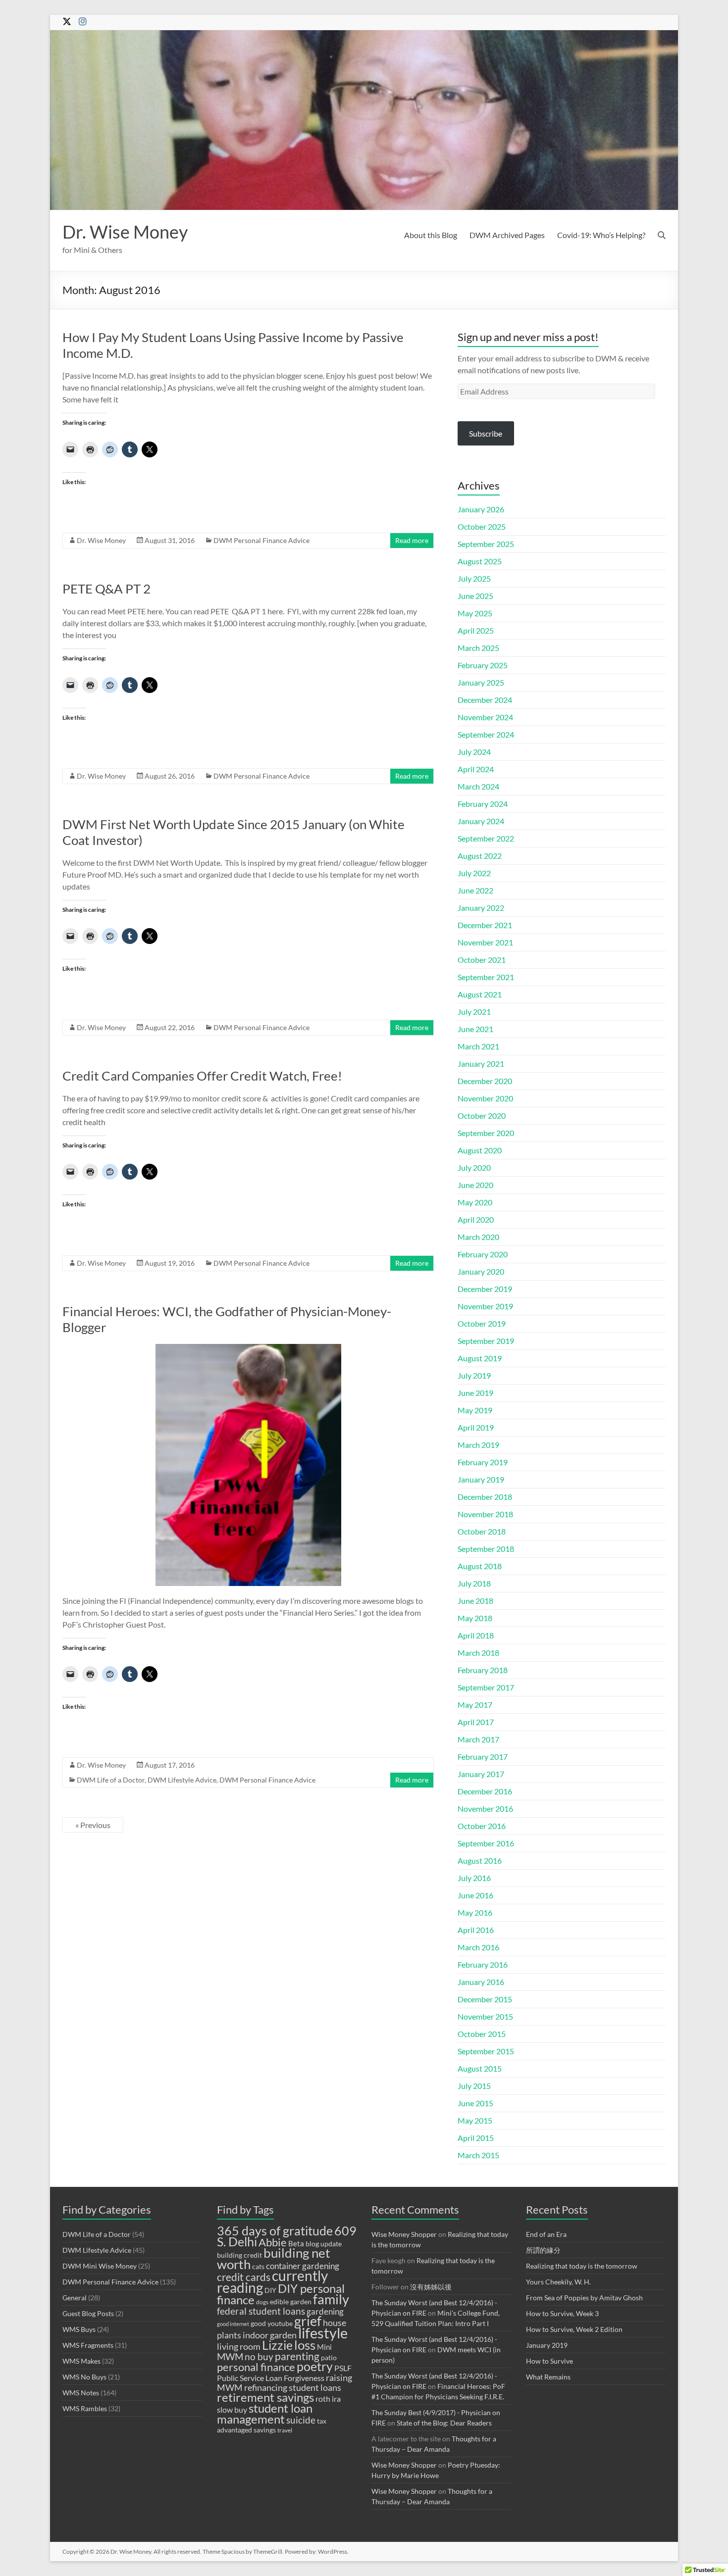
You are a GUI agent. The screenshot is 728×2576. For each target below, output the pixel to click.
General (75, 2298)
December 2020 (485, 1081)
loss (305, 2345)
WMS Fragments (88, 2345)
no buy (259, 2356)
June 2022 (475, 890)
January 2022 (481, 908)
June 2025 (475, 596)
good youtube (272, 2324)
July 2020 (474, 1167)
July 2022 (474, 873)
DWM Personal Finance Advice (261, 540)
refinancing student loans (293, 2387)
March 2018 (478, 1653)
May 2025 (475, 613)
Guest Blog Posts (88, 2313)
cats (258, 2267)
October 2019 (482, 1323)
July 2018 (474, 1583)
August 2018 (480, 1566)
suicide (301, 2420)
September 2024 (486, 734)
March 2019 (478, 1445)
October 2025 (482, 526)
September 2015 (486, 2051)
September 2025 (486, 544)
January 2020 (481, 1271)
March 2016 (478, 1947)
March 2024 (478, 786)
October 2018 (482, 1531)
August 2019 (480, 1358)
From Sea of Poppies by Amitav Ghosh (584, 2298)
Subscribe (486, 433)
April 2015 (476, 2138)
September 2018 (486, 1549)
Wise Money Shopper (404, 2234)
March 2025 (478, 648)
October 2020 (482, 1115)
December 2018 (485, 1497)
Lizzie (277, 2345)
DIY (270, 2290)
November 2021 (485, 942)
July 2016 (474, 1878)
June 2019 (475, 1393)
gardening (325, 2311)
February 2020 (483, 1254)
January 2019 (481, 1479)
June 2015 (475, 2103)
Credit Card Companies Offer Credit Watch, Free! (202, 1076)
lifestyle (323, 2333)
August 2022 (480, 856)
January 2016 (481, 1982)
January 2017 (481, 1774)
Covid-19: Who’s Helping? (601, 235)
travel (285, 2430)
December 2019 (485, 1289)
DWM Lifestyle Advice (182, 1780)
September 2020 (486, 1133)
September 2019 (486, 1341)
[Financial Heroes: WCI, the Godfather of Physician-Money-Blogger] (248, 1349)
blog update (324, 2244)
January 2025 (481, 682)
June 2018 (475, 1601)
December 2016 (485, 1791)
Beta (296, 2243)
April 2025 (476, 630)
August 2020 (480, 1150)
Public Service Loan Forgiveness (271, 2378)
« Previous (93, 1825)
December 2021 (485, 925)
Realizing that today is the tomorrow (582, 2266)
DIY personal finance (281, 2294)
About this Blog (431, 235)
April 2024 (476, 769)
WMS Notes (81, 2393)
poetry (315, 2366)
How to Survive (549, 2361)
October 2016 (482, 1826)
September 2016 (486, 1843)
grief (308, 2321)
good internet (233, 2324)
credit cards (244, 2277)
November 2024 (485, 717)
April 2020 (476, 1219)
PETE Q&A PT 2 (106, 589)
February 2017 (483, 1757)
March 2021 (478, 1046)
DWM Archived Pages (507, 235)
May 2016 (475, 1912)
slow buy (232, 2409)
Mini (324, 2347)
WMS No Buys (84, 2377)
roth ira (328, 2399)
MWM (230, 2356)
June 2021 (475, 1029)
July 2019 (474, 1375)
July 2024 (474, 752)
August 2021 (480, 994)
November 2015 (485, 2016)
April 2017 (476, 1722)
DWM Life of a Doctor (111, 1780)
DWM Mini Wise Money (100, 2266)
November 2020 (485, 1098)
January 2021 (481, 1064)
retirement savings (265, 2397)
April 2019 (476, 1427)
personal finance (256, 2367)
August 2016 (480, 1860)
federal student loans (261, 2311)
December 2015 (485, 1999)
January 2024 (481, 821)
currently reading (272, 2281)
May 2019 (475, 1410)
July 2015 (474, 2086)
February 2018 (483, 1670)
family (331, 2299)
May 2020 (475, 1202)
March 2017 (478, 1739)
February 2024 (483, 804)
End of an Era (546, 2234)
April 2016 (476, 1930)
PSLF (343, 2368)
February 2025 (483, 665)
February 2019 (483, 1462)
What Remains (548, 2377)
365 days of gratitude (275, 2231)
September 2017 (486, 1687)
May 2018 (475, 1618)
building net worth (274, 2258)
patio (329, 2358)
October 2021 (482, 960)
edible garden (291, 2302)
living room (239, 2346)
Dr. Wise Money (125, 232)
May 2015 (475, 2120)
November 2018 (485, 1514)
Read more (412, 540)
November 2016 (485, 1808)
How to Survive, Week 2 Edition (574, 2329)
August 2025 (480, 561)
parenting (297, 2356)
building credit (239, 2255)
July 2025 (474, 578)
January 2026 (481, 509)
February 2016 (483, 1964)
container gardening (303, 2266)
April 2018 (476, 1635)
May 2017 (475, 1705)
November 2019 (485, 1306)
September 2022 (486, 838)
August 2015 (480, 2068)
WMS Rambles (85, 2408)
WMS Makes (81, 2361)
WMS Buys (79, 2329)
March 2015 (478, 2155)
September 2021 (486, 977)
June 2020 (475, 1185)
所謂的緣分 (543, 2250)
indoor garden (270, 2335)
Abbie (273, 2242)
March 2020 (478, 1237)
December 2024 (485, 700)
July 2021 (474, 1012)
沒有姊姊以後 (431, 2287)
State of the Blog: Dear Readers (444, 2423)
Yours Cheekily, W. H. (558, 2282)
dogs (262, 2302)
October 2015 (482, 2034)
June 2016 (475, 1895)
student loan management (265, 2413)
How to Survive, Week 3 (562, 2313)
